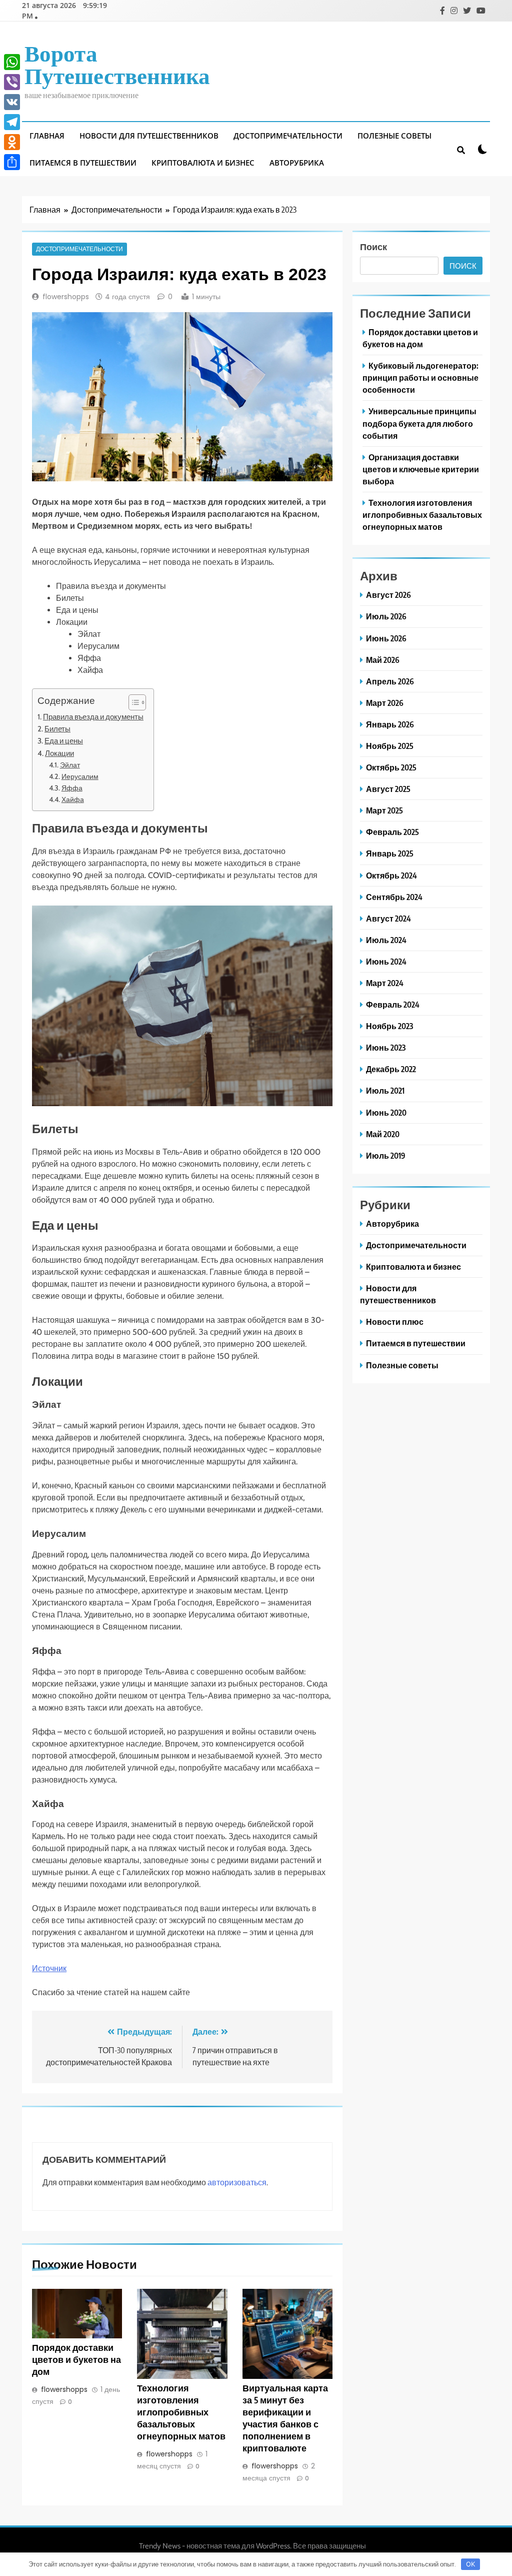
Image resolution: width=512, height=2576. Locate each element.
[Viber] (12, 82)
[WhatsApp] (12, 62)
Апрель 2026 (390, 681)
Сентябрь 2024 (394, 897)
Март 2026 (385, 703)
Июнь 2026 (386, 638)
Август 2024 (388, 918)
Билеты (57, 729)
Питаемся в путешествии (83, 163)
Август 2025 (388, 789)
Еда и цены (64, 741)
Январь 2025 (390, 853)
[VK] (12, 102)
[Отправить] (12, 162)
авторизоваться (237, 2182)
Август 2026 (388, 595)
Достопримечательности (288, 136)
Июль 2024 (386, 940)
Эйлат (70, 765)
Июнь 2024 (386, 961)
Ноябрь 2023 (389, 1026)
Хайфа (73, 799)
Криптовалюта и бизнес (203, 163)
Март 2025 (384, 810)
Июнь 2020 (386, 1112)
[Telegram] (12, 122)
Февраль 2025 (392, 832)
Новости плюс (395, 1322)
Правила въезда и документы (93, 717)
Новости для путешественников (149, 136)
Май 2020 (383, 1134)
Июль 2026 (386, 616)
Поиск (373, 246)
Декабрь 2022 (391, 1069)
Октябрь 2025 (391, 767)
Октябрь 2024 (391, 875)
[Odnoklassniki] (12, 142)
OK (470, 2564)
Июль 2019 (386, 1155)
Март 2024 (385, 983)
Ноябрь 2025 (390, 746)
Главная (47, 136)
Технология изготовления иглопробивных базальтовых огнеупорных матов (181, 2412)
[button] (132, 702)
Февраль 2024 (393, 1004)
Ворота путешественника (117, 64)
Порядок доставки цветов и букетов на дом (76, 2359)
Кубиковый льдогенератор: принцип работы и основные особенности (420, 377)
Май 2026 (383, 660)
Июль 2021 (385, 1090)
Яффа (72, 788)
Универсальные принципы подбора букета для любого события (419, 423)
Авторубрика (297, 163)
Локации (59, 753)
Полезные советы (394, 136)
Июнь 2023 (386, 1047)
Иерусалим (80, 776)
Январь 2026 (390, 724)
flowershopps (66, 297)
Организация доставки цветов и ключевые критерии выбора (421, 469)
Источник (49, 1968)
